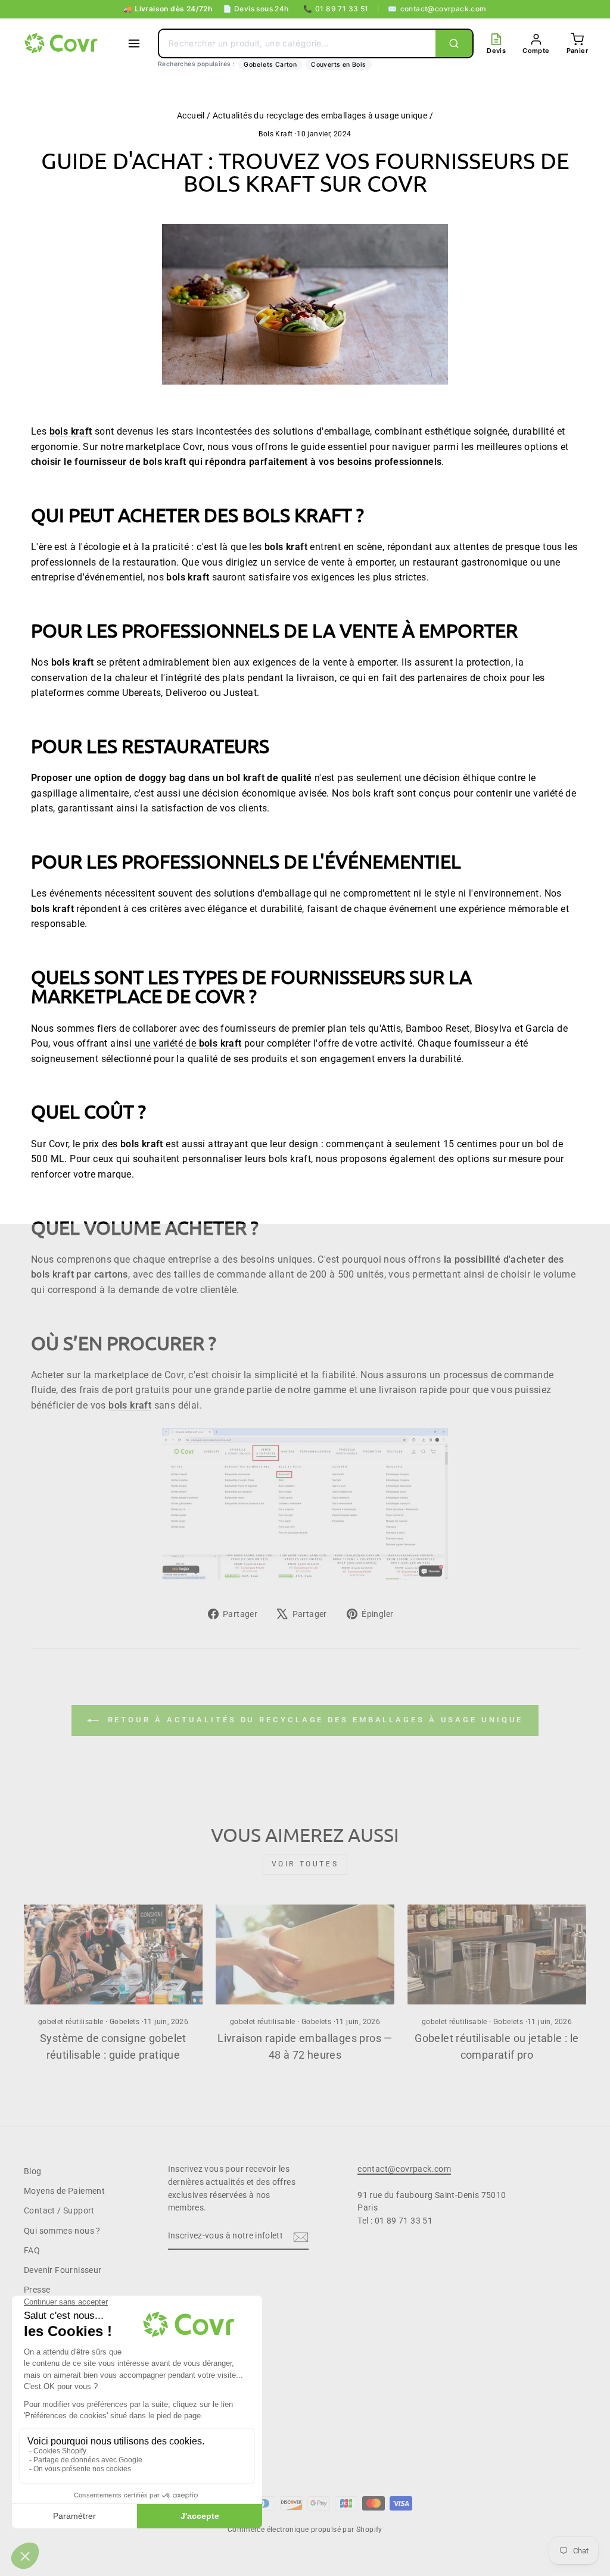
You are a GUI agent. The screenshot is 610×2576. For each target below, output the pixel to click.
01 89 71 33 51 (336, 9)
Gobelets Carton (270, 65)
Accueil (191, 115)
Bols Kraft (276, 134)
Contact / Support (59, 2210)
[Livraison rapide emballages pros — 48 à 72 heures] (305, 1955)
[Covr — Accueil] (63, 43)
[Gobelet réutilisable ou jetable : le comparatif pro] (497, 1955)
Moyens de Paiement (64, 2191)
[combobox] (297, 43)
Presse (37, 2290)
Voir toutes (305, 1864)
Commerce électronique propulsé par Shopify (305, 2530)
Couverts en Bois (338, 65)
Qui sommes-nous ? (62, 2231)
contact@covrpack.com (437, 9)
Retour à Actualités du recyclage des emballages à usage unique (314, 1720)
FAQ (32, 2250)
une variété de (188, 1043)
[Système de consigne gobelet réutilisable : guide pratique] (113, 1955)
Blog (33, 2171)
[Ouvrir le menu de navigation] (134, 43)
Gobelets (125, 2022)
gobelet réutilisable (71, 2022)
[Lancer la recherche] (454, 43)
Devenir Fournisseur (63, 2270)
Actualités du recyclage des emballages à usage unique (320, 115)
